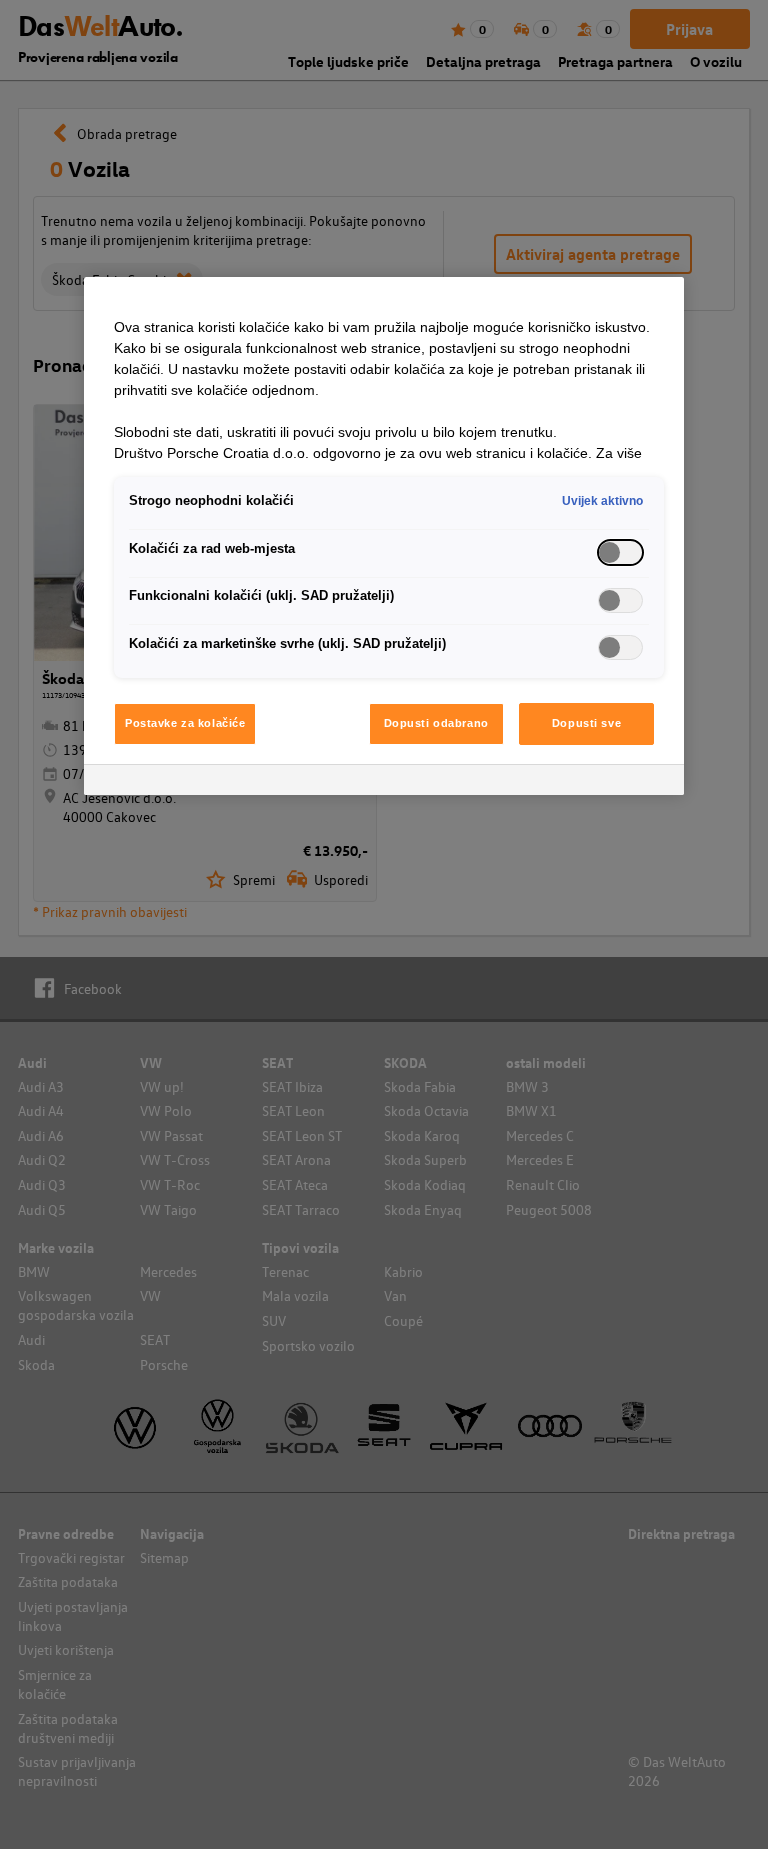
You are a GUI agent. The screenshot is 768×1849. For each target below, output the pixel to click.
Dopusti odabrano (436, 723)
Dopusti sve (586, 723)
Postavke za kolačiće (185, 723)
